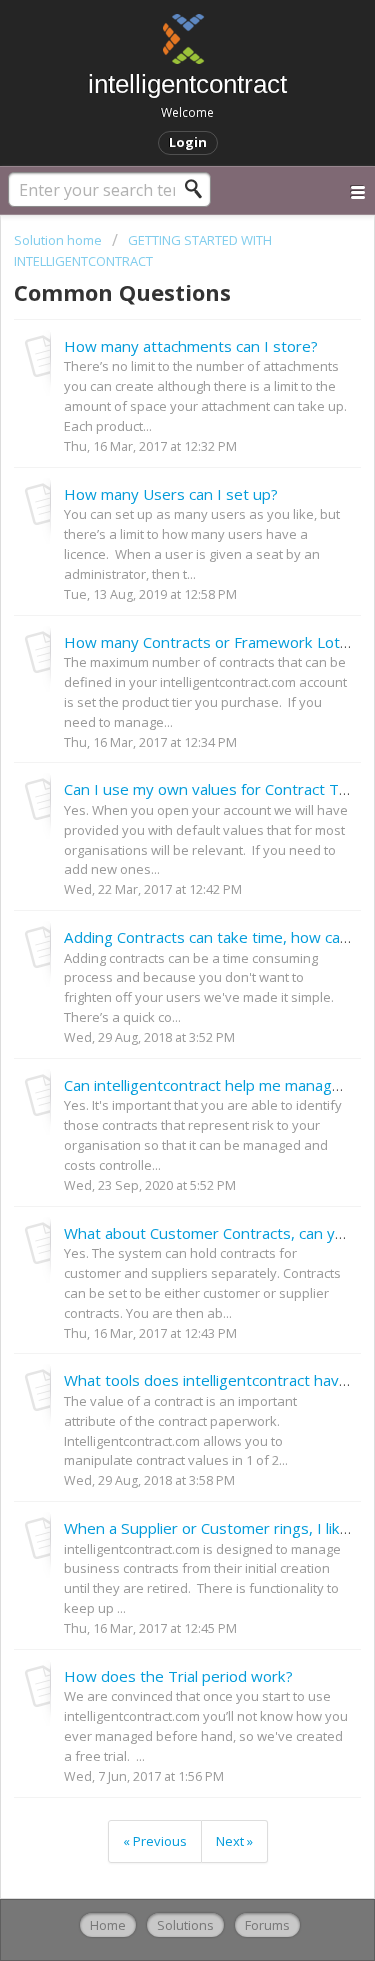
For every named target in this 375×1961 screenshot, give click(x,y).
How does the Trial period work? (178, 1676)
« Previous (155, 1841)
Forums (267, 1925)
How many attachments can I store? (191, 346)
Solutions (185, 1925)
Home (108, 1925)
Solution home (59, 240)
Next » (234, 1841)
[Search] (199, 189)
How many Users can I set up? (171, 494)
